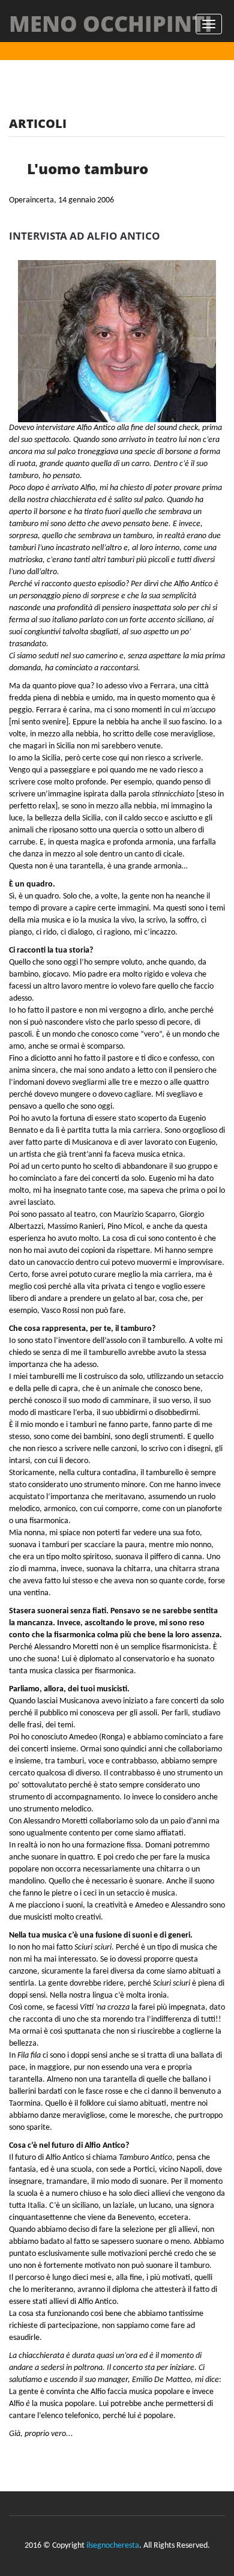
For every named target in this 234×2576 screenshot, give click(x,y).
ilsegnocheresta (113, 2546)
